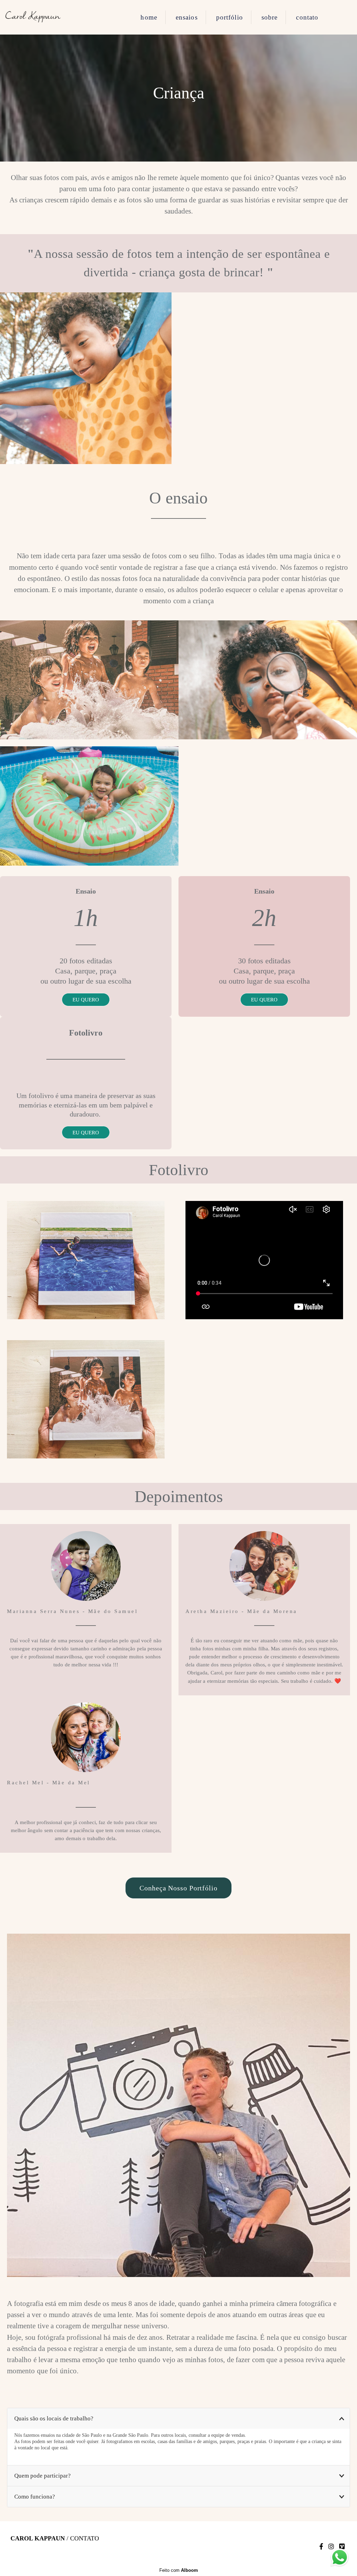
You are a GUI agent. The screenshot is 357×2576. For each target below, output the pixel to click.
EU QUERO (86, 999)
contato (307, 17)
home (149, 17)
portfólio (230, 17)
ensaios (187, 17)
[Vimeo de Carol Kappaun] (342, 2547)
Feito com (179, 2570)
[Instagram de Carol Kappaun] (331, 2547)
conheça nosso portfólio (178, 1888)
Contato (85, 2538)
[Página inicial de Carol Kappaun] (52, 17)
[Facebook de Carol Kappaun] (321, 2547)
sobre (270, 17)
